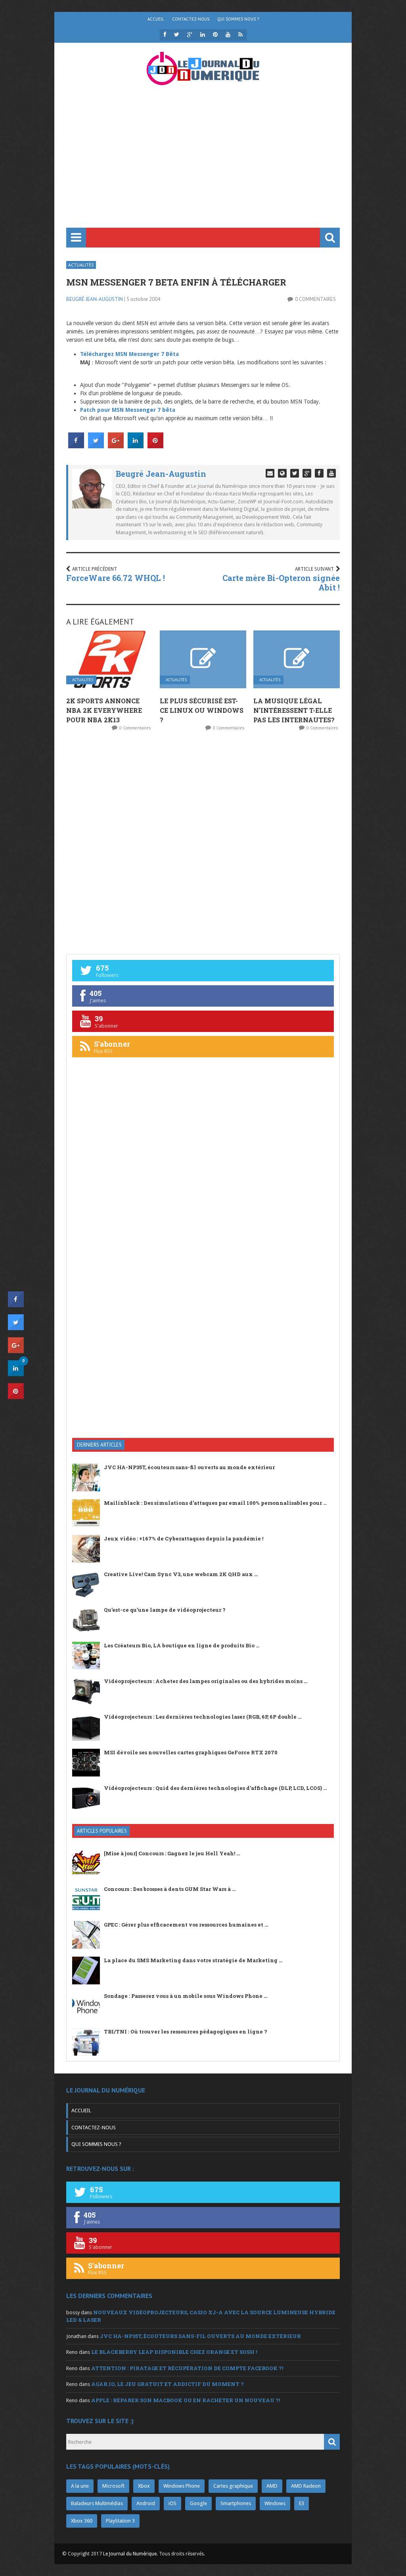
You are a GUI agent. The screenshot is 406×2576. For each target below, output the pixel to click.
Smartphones (236, 2503)
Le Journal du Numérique (130, 2554)
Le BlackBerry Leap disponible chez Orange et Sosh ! (174, 2352)
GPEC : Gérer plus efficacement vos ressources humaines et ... (186, 1925)
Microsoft (113, 2486)
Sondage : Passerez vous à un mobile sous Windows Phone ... (186, 1996)
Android (146, 2503)
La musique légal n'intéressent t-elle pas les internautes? (294, 710)
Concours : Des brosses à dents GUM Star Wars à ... (170, 1889)
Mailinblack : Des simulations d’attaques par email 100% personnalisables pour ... (215, 1503)
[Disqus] (203, 842)
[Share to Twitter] (96, 446)
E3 (302, 2503)
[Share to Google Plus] (116, 446)
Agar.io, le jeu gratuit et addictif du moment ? (168, 2384)
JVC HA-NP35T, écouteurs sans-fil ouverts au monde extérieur (189, 1467)
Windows (275, 2503)
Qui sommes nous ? (238, 19)
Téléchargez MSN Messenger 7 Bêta (129, 354)
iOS (172, 2503)
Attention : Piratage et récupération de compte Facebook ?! (187, 2368)
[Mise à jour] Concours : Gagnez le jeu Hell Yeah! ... (172, 1853)
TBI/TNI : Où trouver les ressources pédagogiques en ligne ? (186, 2031)
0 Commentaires (315, 299)
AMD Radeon (306, 2486)
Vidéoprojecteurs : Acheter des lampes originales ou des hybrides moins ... (206, 1681)
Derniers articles (99, 1445)
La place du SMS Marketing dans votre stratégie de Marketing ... (193, 1960)
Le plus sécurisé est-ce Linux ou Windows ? (202, 710)
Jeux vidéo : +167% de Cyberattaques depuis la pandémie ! (184, 1538)
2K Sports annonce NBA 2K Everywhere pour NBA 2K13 (104, 710)
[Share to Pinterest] (155, 446)
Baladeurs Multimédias (97, 2503)
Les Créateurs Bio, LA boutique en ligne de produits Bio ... (182, 1645)
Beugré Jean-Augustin (95, 299)
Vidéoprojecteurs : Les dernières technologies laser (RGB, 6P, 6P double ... (203, 1717)
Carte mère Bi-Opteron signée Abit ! (281, 583)
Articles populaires (102, 1831)
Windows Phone (182, 2486)
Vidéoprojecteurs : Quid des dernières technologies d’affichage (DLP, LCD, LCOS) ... (215, 1788)
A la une (80, 2486)
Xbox (144, 2486)
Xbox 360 (82, 2521)
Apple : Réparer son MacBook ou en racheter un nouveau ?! (186, 2400)
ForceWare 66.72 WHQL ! (116, 578)
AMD (272, 2486)
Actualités (81, 265)
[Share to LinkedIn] (136, 446)
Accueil (156, 19)
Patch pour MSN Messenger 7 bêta (128, 410)
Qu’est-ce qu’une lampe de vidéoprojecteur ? (165, 1610)
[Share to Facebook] (76, 446)
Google (198, 2503)
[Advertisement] (203, 168)
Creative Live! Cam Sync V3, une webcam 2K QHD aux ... (181, 1574)
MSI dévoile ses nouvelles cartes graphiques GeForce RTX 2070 (191, 1752)
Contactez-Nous (191, 19)
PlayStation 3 (120, 2521)
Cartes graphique (233, 2486)
